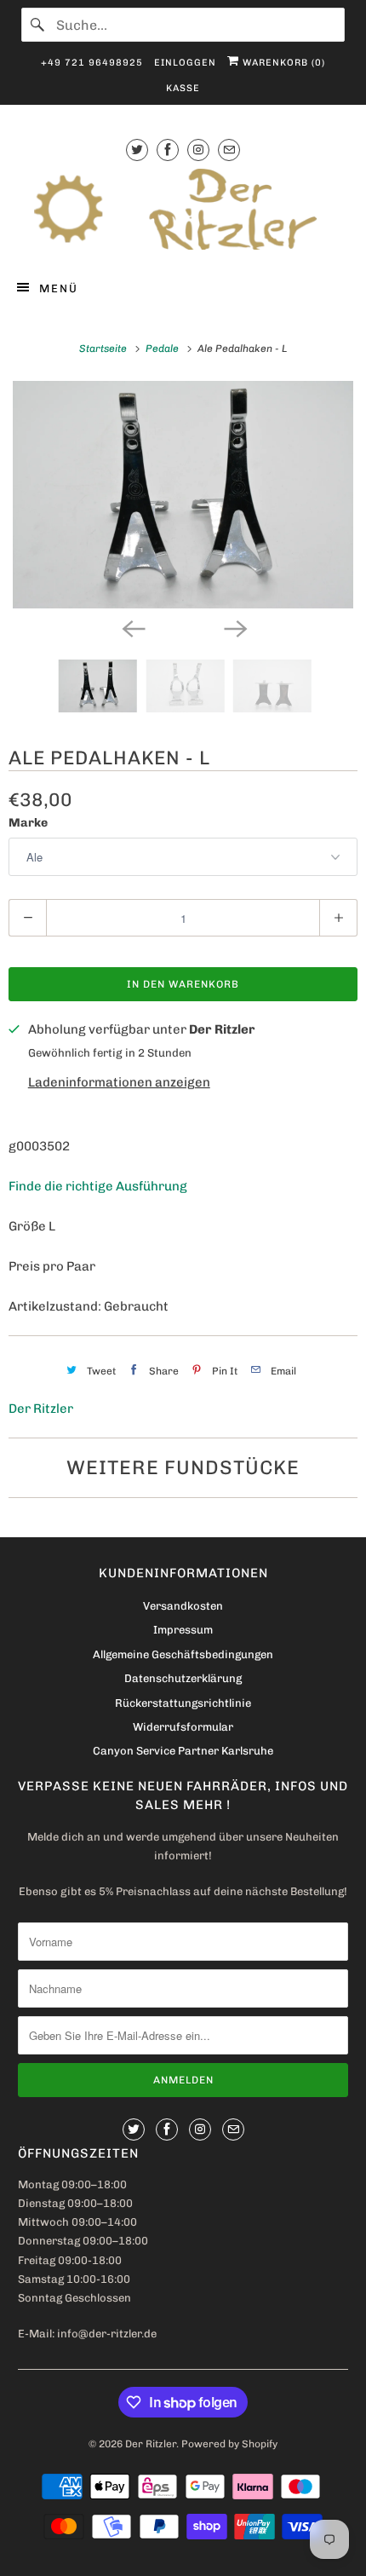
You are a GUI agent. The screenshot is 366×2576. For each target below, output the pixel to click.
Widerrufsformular (183, 1727)
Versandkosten (183, 1606)
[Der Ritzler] (183, 209)
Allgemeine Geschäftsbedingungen (183, 1654)
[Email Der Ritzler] (229, 150)
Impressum (183, 1630)
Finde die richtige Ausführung (98, 1186)
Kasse (183, 88)
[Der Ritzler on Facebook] (168, 150)
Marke (28, 823)
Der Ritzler (41, 1409)
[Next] (234, 627)
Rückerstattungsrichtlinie (183, 1703)
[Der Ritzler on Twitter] (137, 150)
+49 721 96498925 (92, 63)
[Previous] (132, 627)
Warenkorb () (282, 63)
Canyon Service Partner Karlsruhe (183, 1751)
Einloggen (185, 63)
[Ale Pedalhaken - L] (183, 495)
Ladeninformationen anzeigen (119, 1082)
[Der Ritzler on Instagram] (198, 150)
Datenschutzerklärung (183, 1678)
